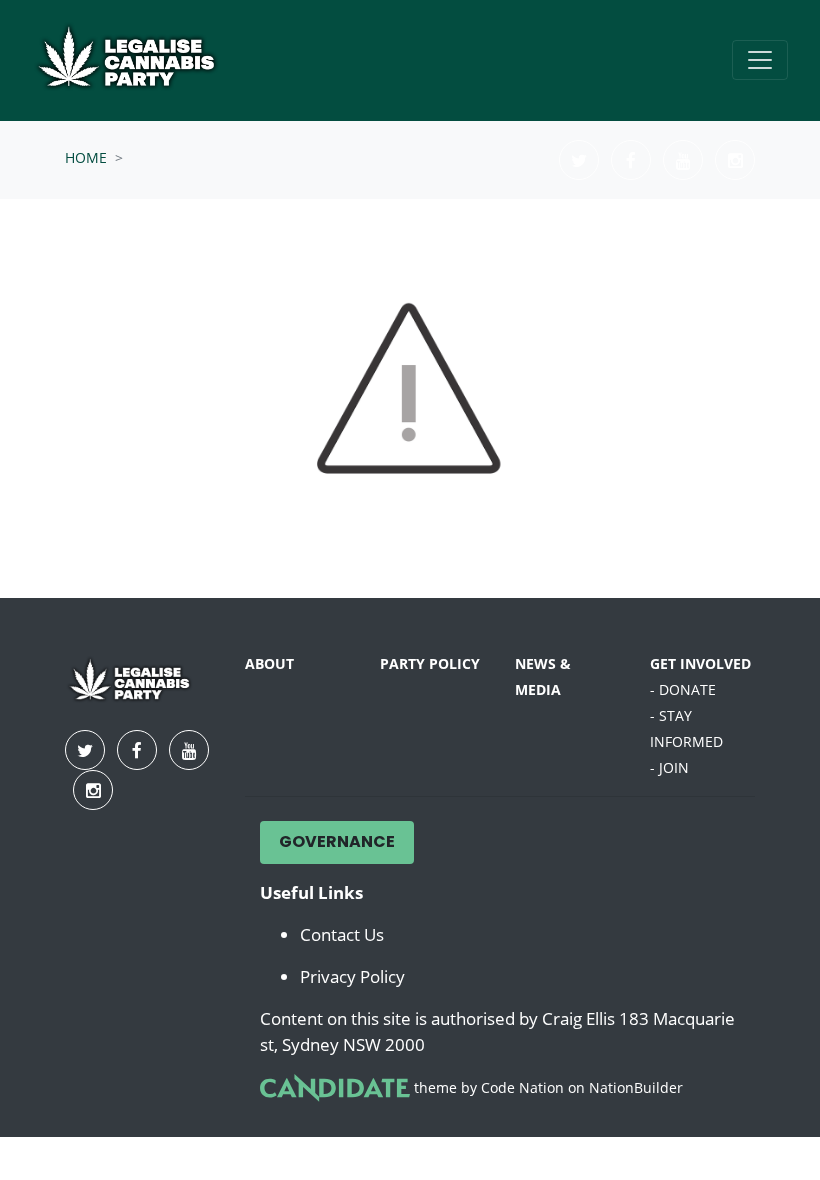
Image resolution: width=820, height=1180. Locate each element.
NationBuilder (636, 1087)
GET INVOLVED (700, 663)
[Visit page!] (581, 160)
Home (86, 157)
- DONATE (683, 689)
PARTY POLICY (430, 663)
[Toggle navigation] (760, 60)
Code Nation (522, 1087)
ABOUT (269, 663)
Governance (337, 843)
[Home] (142, 60)
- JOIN (669, 767)
